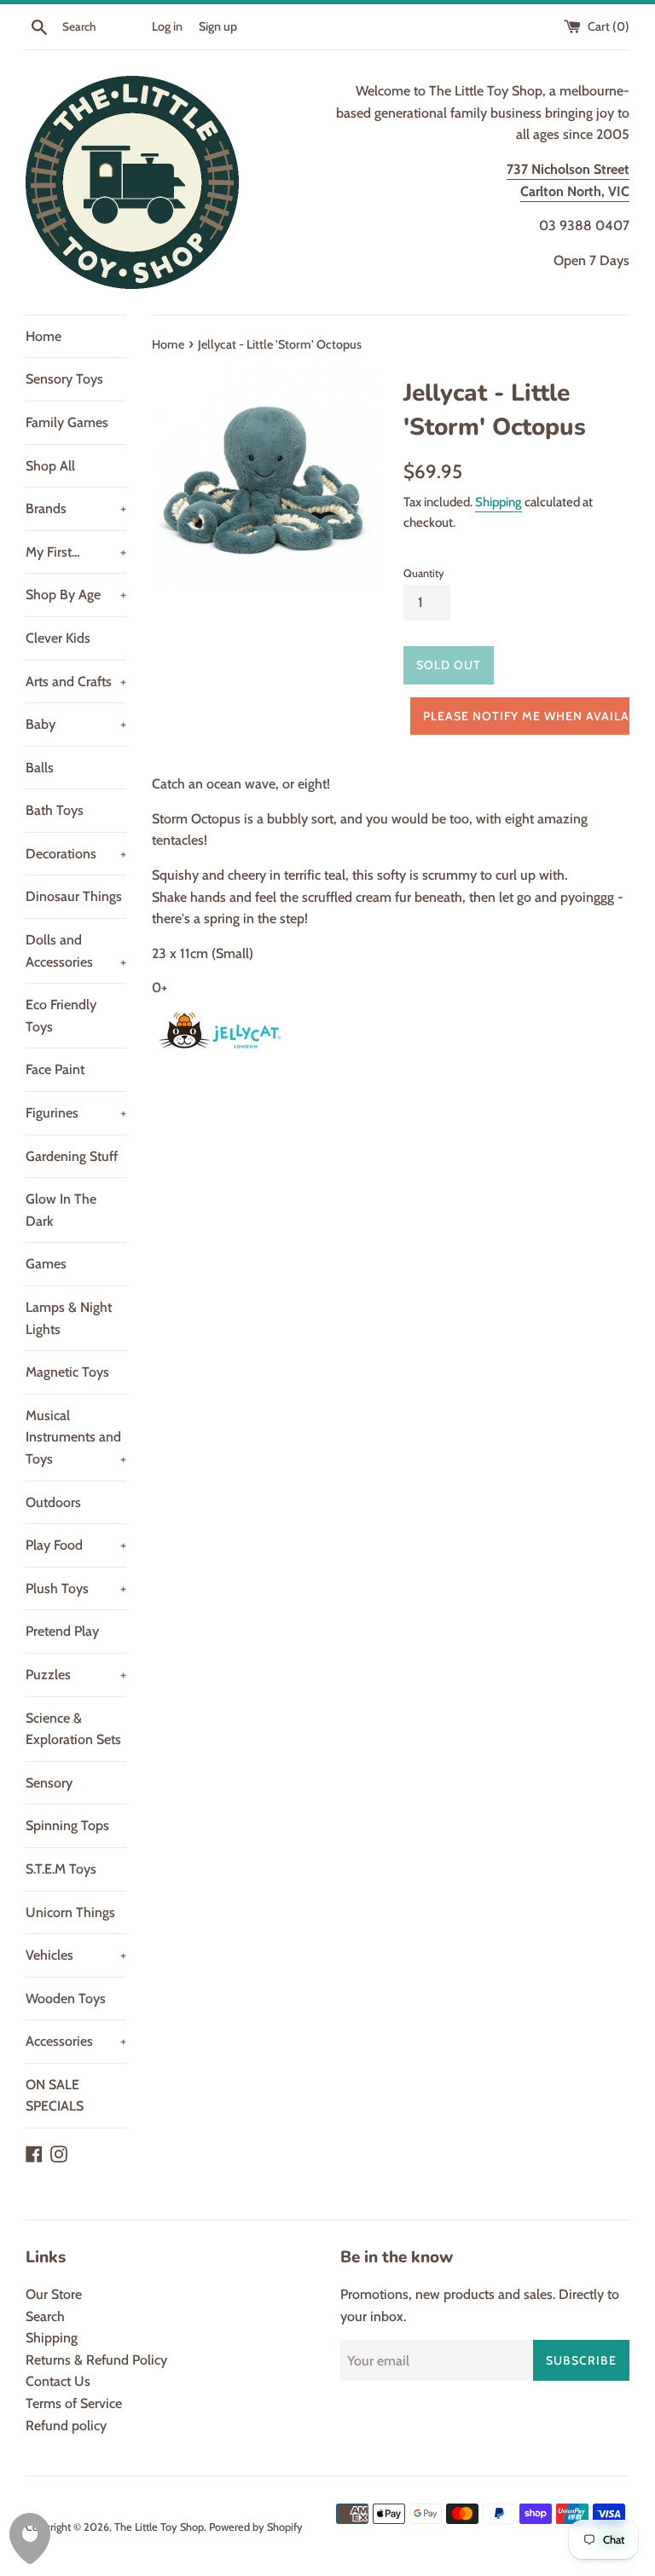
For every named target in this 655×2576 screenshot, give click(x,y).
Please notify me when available (530, 716)
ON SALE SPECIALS (55, 2096)
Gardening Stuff (72, 1156)
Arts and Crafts (76, 682)
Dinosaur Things (74, 896)
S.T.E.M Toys (61, 1869)
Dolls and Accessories (76, 951)
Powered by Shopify (256, 2527)
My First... (76, 552)
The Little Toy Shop (159, 2527)
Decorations (76, 854)
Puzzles (76, 1675)
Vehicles (76, 1955)
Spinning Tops (67, 1825)
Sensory (49, 1783)
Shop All (50, 466)
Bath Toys (55, 810)
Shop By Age (76, 595)
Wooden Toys (66, 1998)
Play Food (76, 1545)
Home (43, 336)
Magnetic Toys (67, 1372)
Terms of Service (74, 2403)
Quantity (424, 573)
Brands (76, 508)
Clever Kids (58, 638)
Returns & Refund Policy (96, 2360)
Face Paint (55, 1069)
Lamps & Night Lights (69, 1318)
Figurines (76, 1113)
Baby (76, 724)
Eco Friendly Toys (61, 1016)
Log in (167, 26)
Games (46, 1264)
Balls (40, 768)
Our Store (54, 2294)
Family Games (67, 422)
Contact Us (58, 2381)
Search (45, 2316)
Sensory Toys (64, 379)
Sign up (218, 26)
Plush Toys (76, 1588)
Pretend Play (62, 1631)
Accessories (76, 2041)
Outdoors (53, 1502)
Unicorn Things (70, 1912)
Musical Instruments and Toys (76, 1437)
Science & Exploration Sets (73, 1729)
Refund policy (66, 2426)
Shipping (498, 502)
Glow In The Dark (61, 1210)
